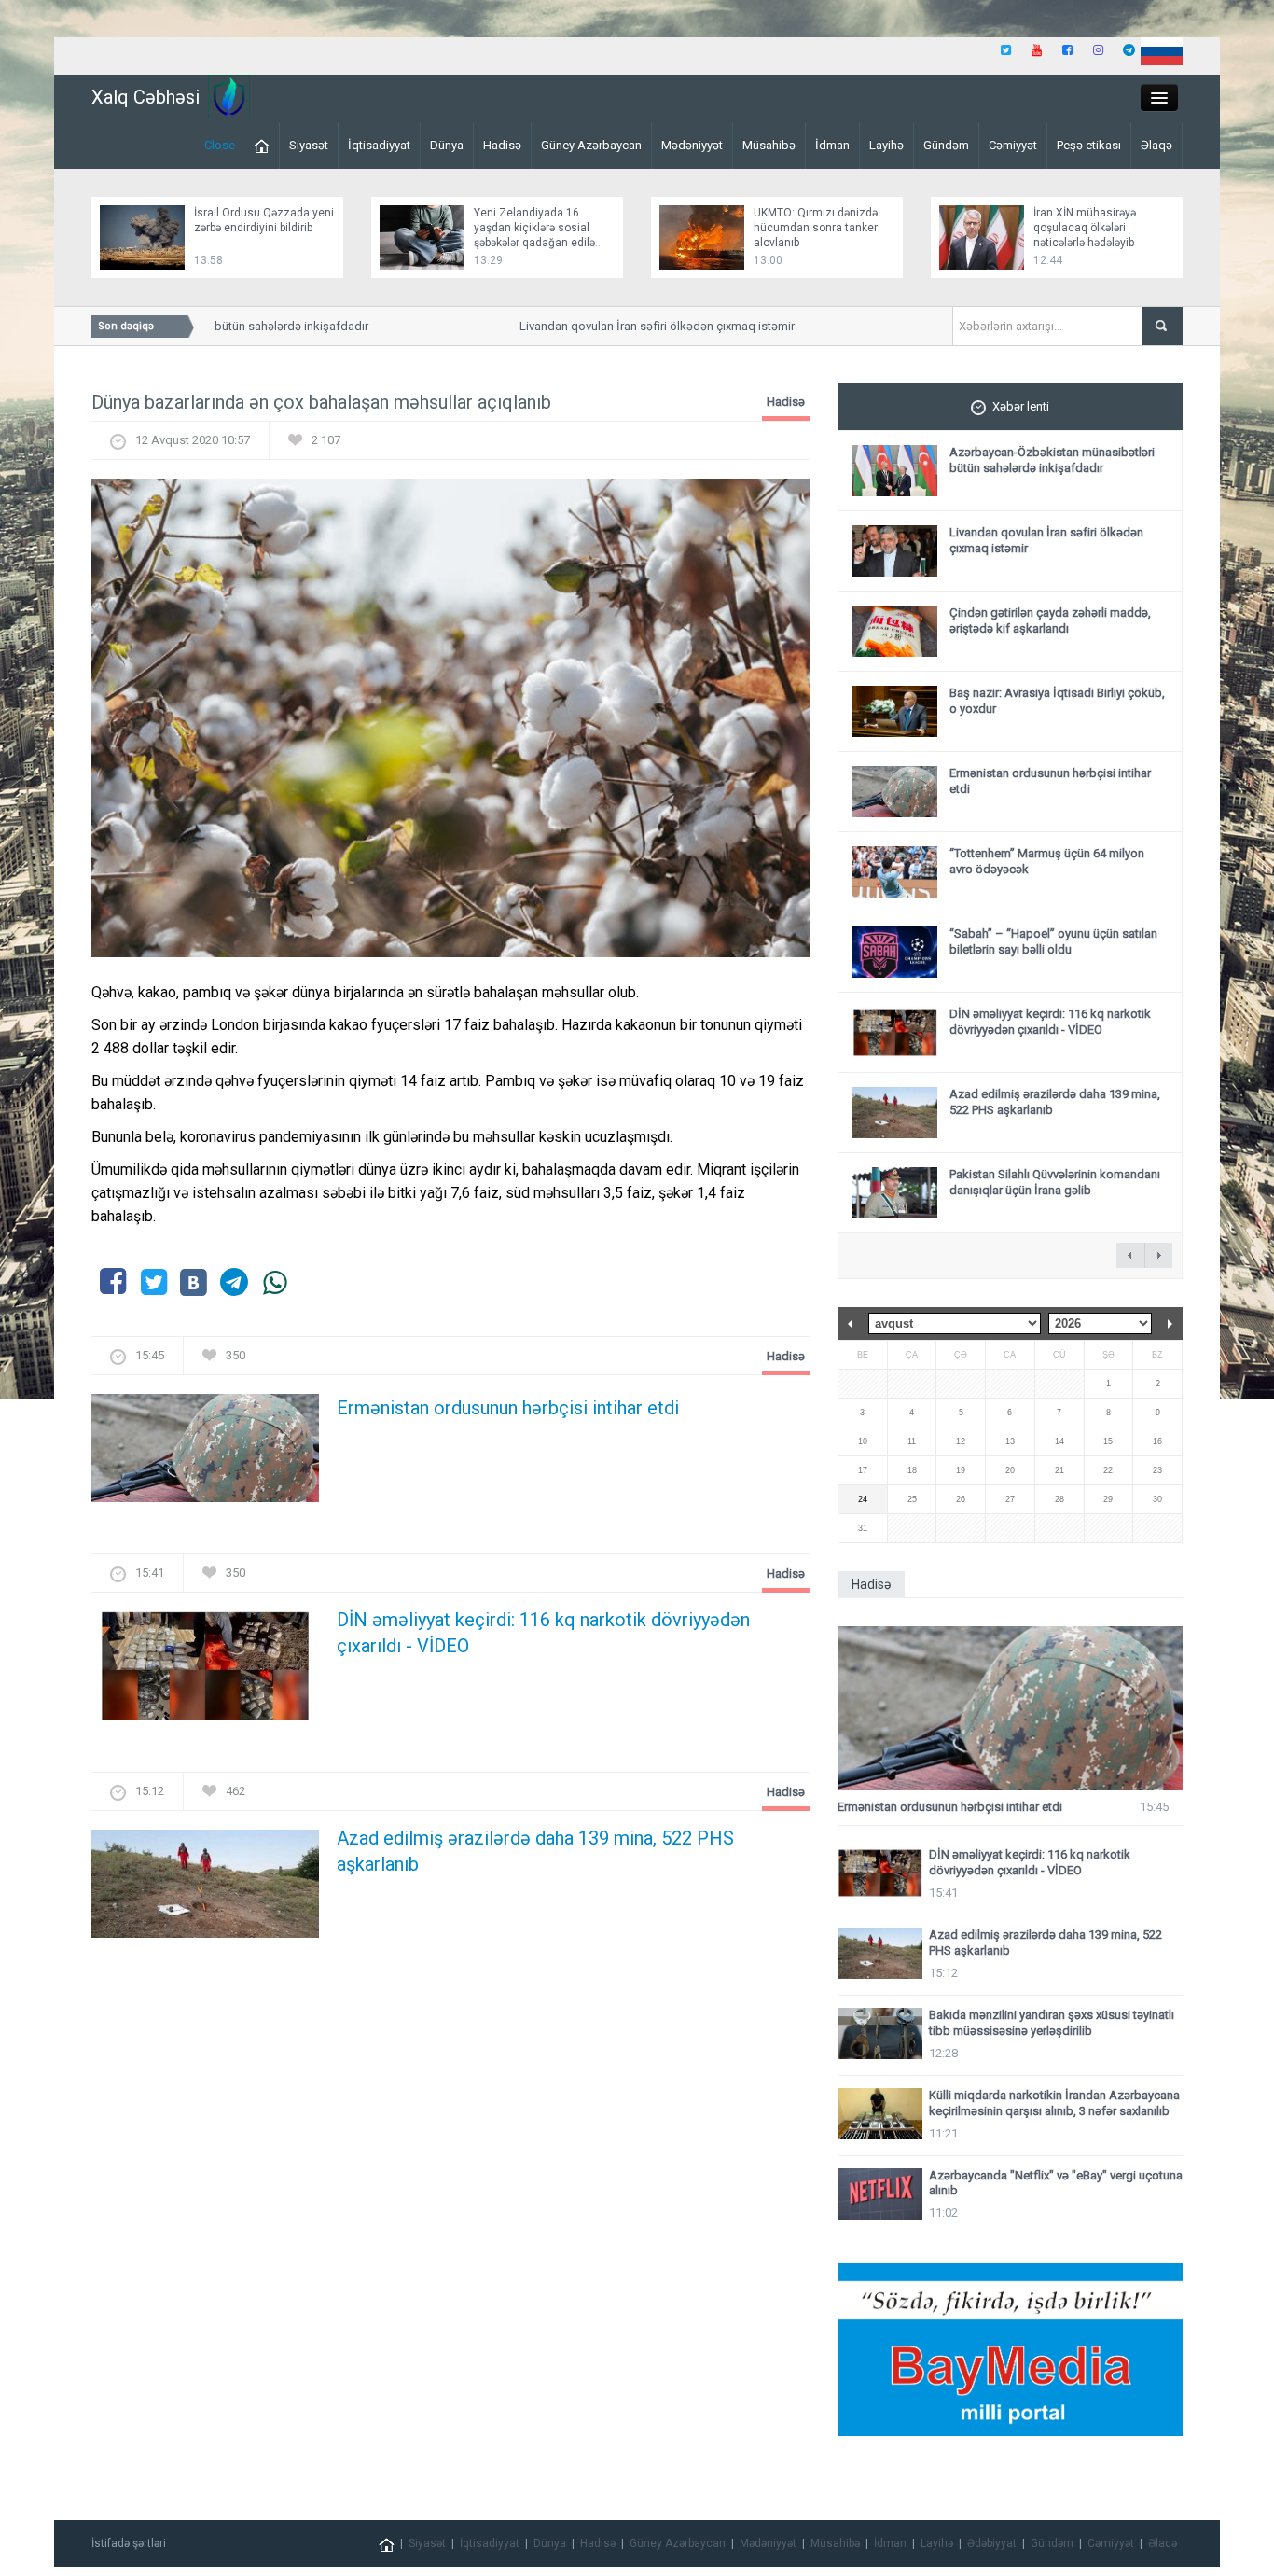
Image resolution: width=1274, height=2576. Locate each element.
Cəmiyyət (1013, 145)
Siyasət (309, 145)
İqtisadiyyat (379, 145)
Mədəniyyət (692, 145)
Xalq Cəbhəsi (145, 97)
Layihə (886, 145)
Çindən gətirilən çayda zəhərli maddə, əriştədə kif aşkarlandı (1050, 620)
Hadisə (502, 145)
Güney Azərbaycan (591, 145)
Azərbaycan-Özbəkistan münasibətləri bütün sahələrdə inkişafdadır (1052, 460)
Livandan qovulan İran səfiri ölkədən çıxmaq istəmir (630, 326)
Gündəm (946, 145)
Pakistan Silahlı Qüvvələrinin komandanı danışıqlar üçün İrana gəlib (1055, 1182)
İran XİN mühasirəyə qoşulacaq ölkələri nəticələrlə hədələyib (1085, 228)
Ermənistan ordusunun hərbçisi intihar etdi (508, 1408)
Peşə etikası (1089, 145)
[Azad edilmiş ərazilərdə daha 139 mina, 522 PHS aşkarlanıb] (205, 1889)
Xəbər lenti (1021, 406)
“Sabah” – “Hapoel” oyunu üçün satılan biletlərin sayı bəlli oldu (1053, 941)
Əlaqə (1156, 145)
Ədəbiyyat (992, 2543)
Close (220, 145)
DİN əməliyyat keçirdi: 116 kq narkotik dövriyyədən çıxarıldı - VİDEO (543, 1633)
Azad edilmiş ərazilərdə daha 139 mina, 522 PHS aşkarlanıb (535, 1851)
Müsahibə (769, 145)
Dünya (447, 145)
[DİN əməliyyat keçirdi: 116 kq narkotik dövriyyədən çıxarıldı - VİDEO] (205, 1671)
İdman (832, 145)
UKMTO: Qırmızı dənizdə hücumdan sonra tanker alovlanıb (816, 228)
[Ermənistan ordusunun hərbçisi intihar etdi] (205, 1454)
